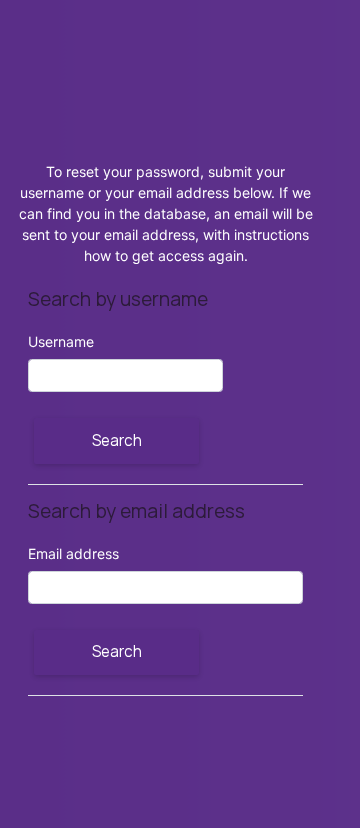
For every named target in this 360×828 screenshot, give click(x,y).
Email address (73, 553)
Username (61, 341)
